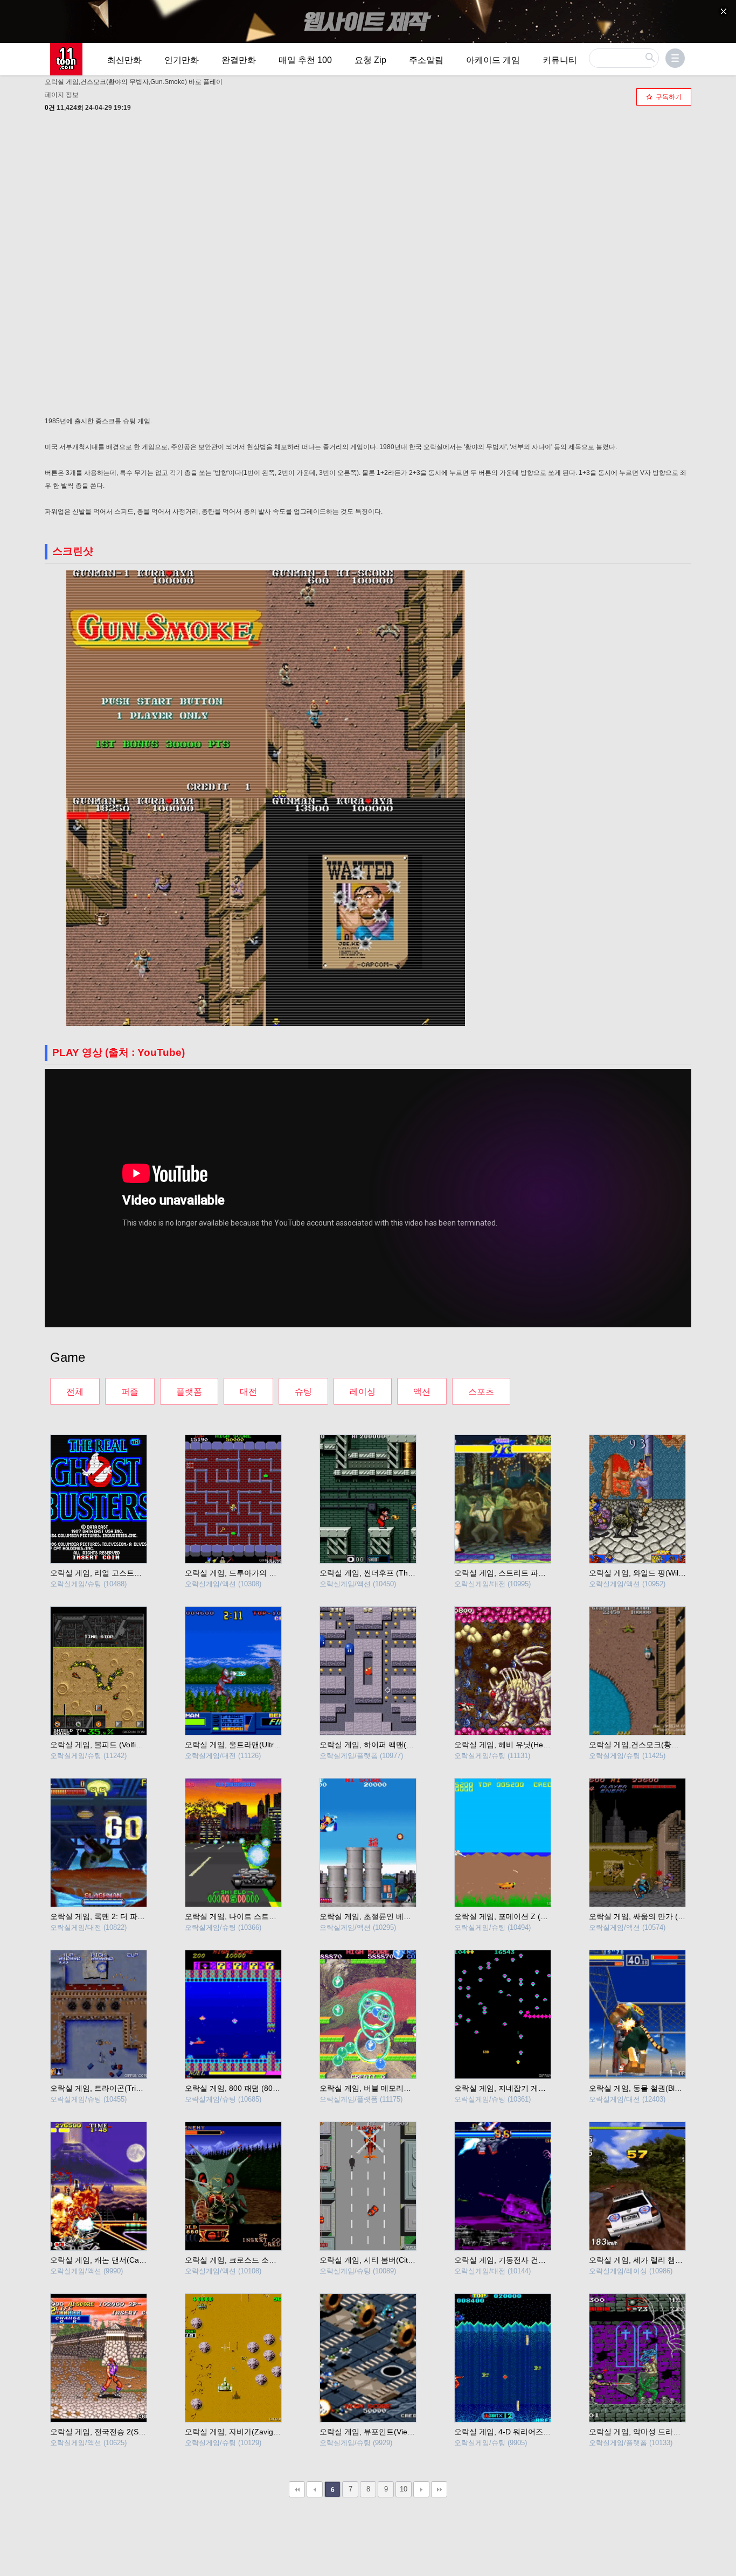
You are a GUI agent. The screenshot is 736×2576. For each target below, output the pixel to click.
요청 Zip (370, 60)
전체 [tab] (75, 1392)
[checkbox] (664, 97)
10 (404, 2489)
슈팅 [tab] (303, 1392)
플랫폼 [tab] (189, 1392)
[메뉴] (675, 58)
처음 (297, 2489)
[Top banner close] (724, 11)
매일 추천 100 (305, 60)
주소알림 (426, 60)
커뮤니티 (560, 60)
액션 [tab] (422, 1392)
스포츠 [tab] (481, 1392)
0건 (50, 108)
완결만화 (239, 60)
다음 (421, 2489)
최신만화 (124, 60)
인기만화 (182, 60)
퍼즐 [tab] (130, 1392)
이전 (315, 2489)
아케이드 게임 (493, 60)
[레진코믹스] (66, 59)
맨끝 (439, 2489)
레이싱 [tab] (363, 1392)
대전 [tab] (248, 1392)
